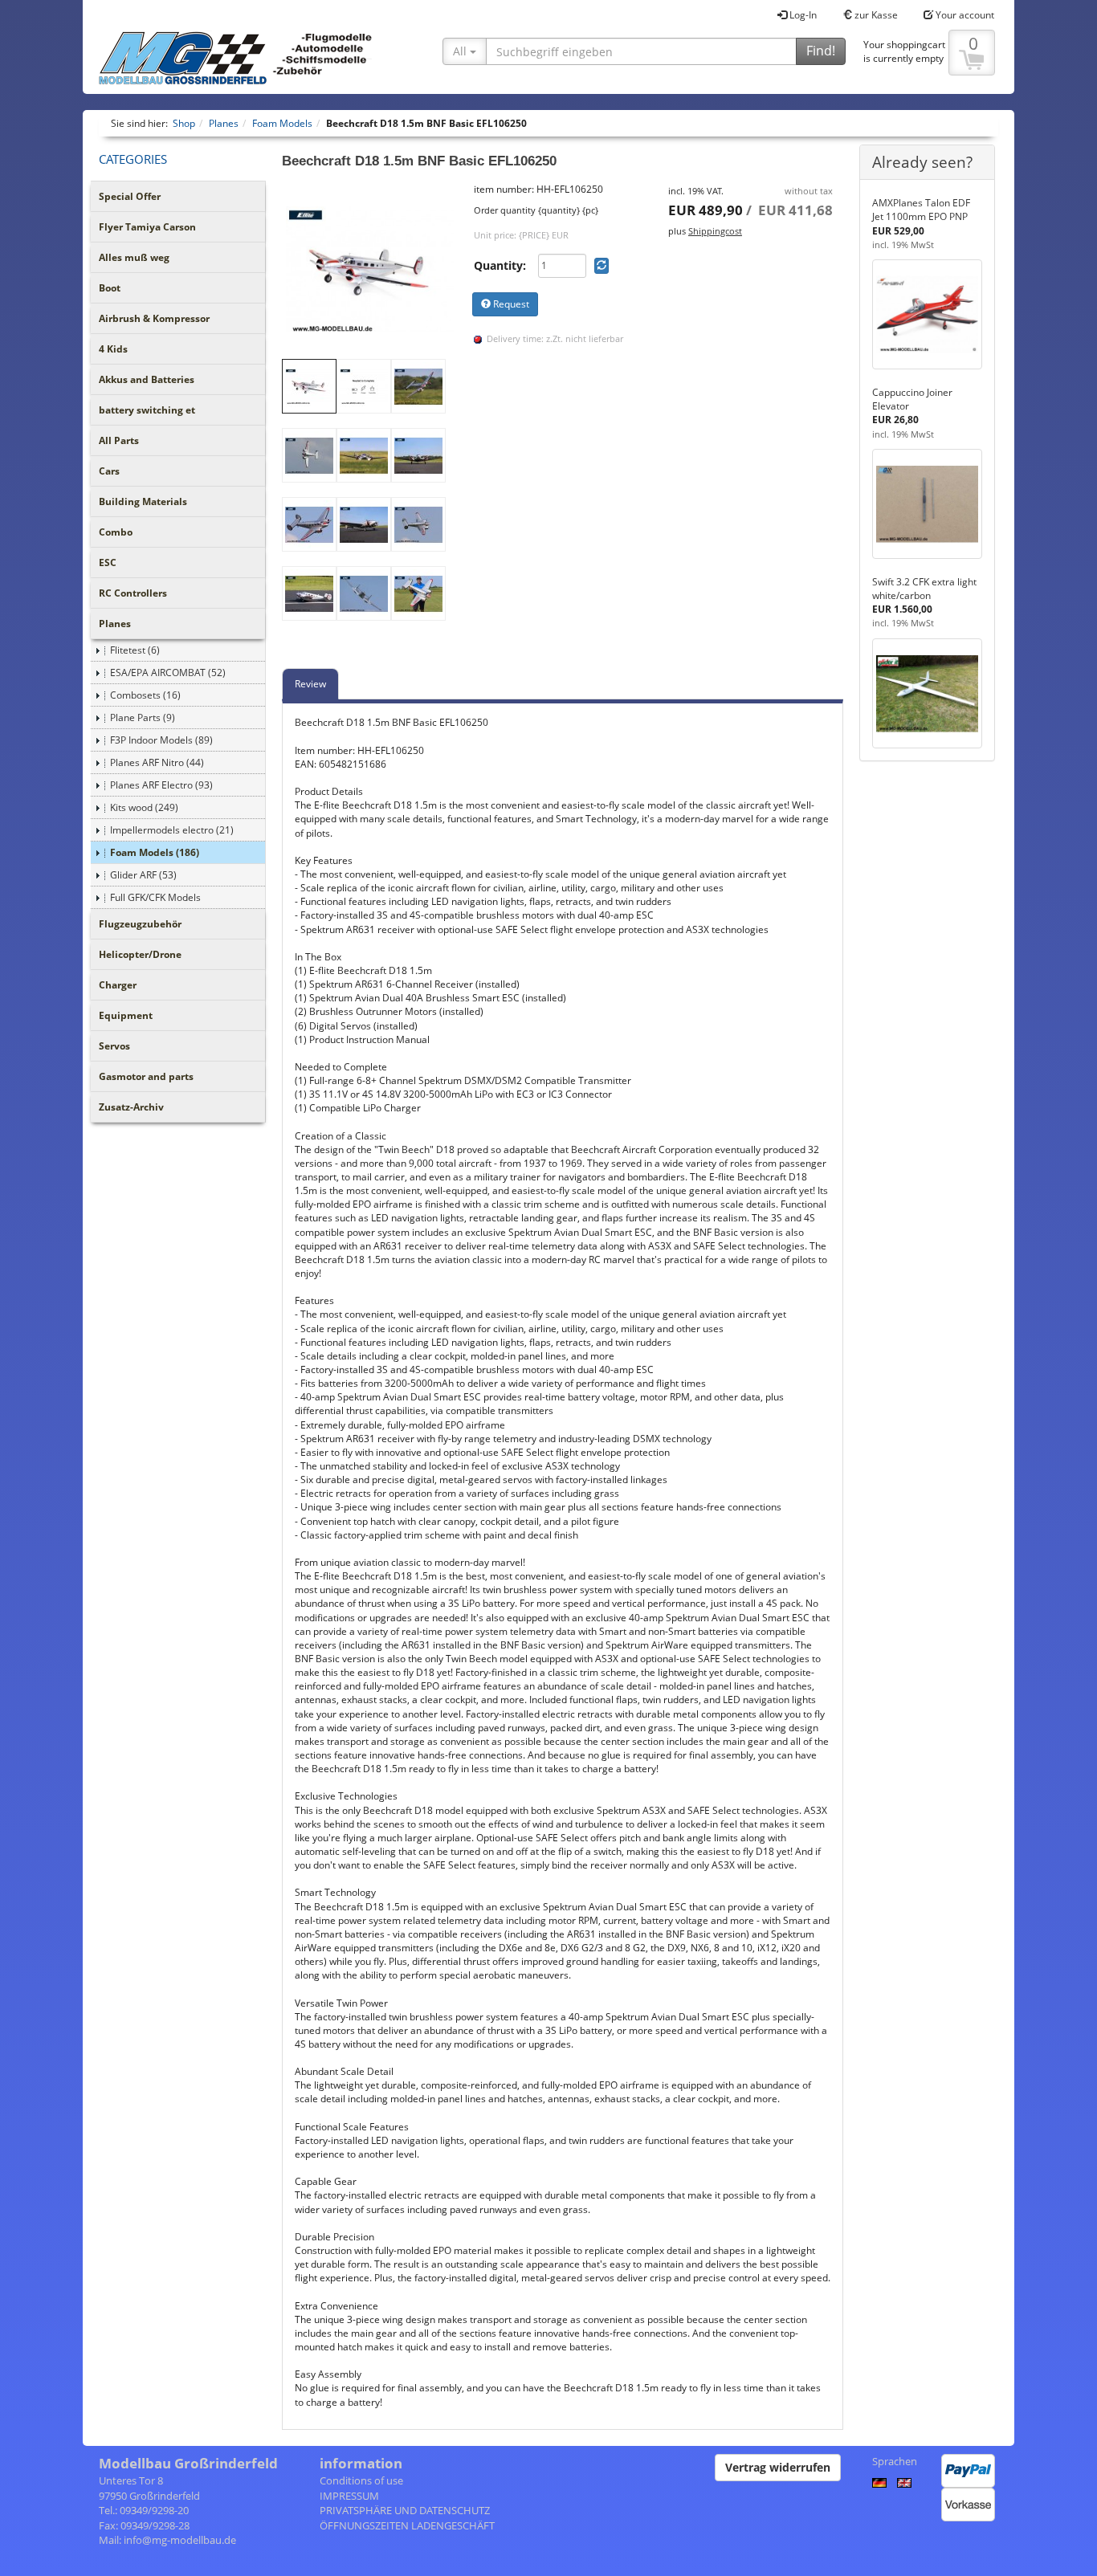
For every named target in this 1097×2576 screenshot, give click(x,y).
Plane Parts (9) (143, 717)
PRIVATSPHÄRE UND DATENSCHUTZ (405, 2510)
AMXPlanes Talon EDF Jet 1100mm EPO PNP (921, 210)
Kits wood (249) (144, 807)
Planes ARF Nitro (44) (157, 762)
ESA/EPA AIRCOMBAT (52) (168, 673)
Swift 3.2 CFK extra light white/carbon (924, 589)
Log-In (802, 15)
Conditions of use (361, 2480)
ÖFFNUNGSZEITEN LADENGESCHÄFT (407, 2525)
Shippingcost (715, 231)
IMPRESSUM (349, 2496)
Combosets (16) (145, 695)
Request (510, 304)
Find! (821, 51)
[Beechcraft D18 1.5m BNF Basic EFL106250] (370, 271)
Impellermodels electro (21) (172, 830)
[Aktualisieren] (602, 266)
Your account (964, 15)
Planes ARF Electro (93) (161, 785)
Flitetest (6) (135, 650)
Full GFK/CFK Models (155, 897)
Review (310, 684)
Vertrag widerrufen (778, 2467)
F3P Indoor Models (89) (161, 740)
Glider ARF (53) (143, 875)
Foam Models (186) (155, 852)
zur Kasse (875, 15)
